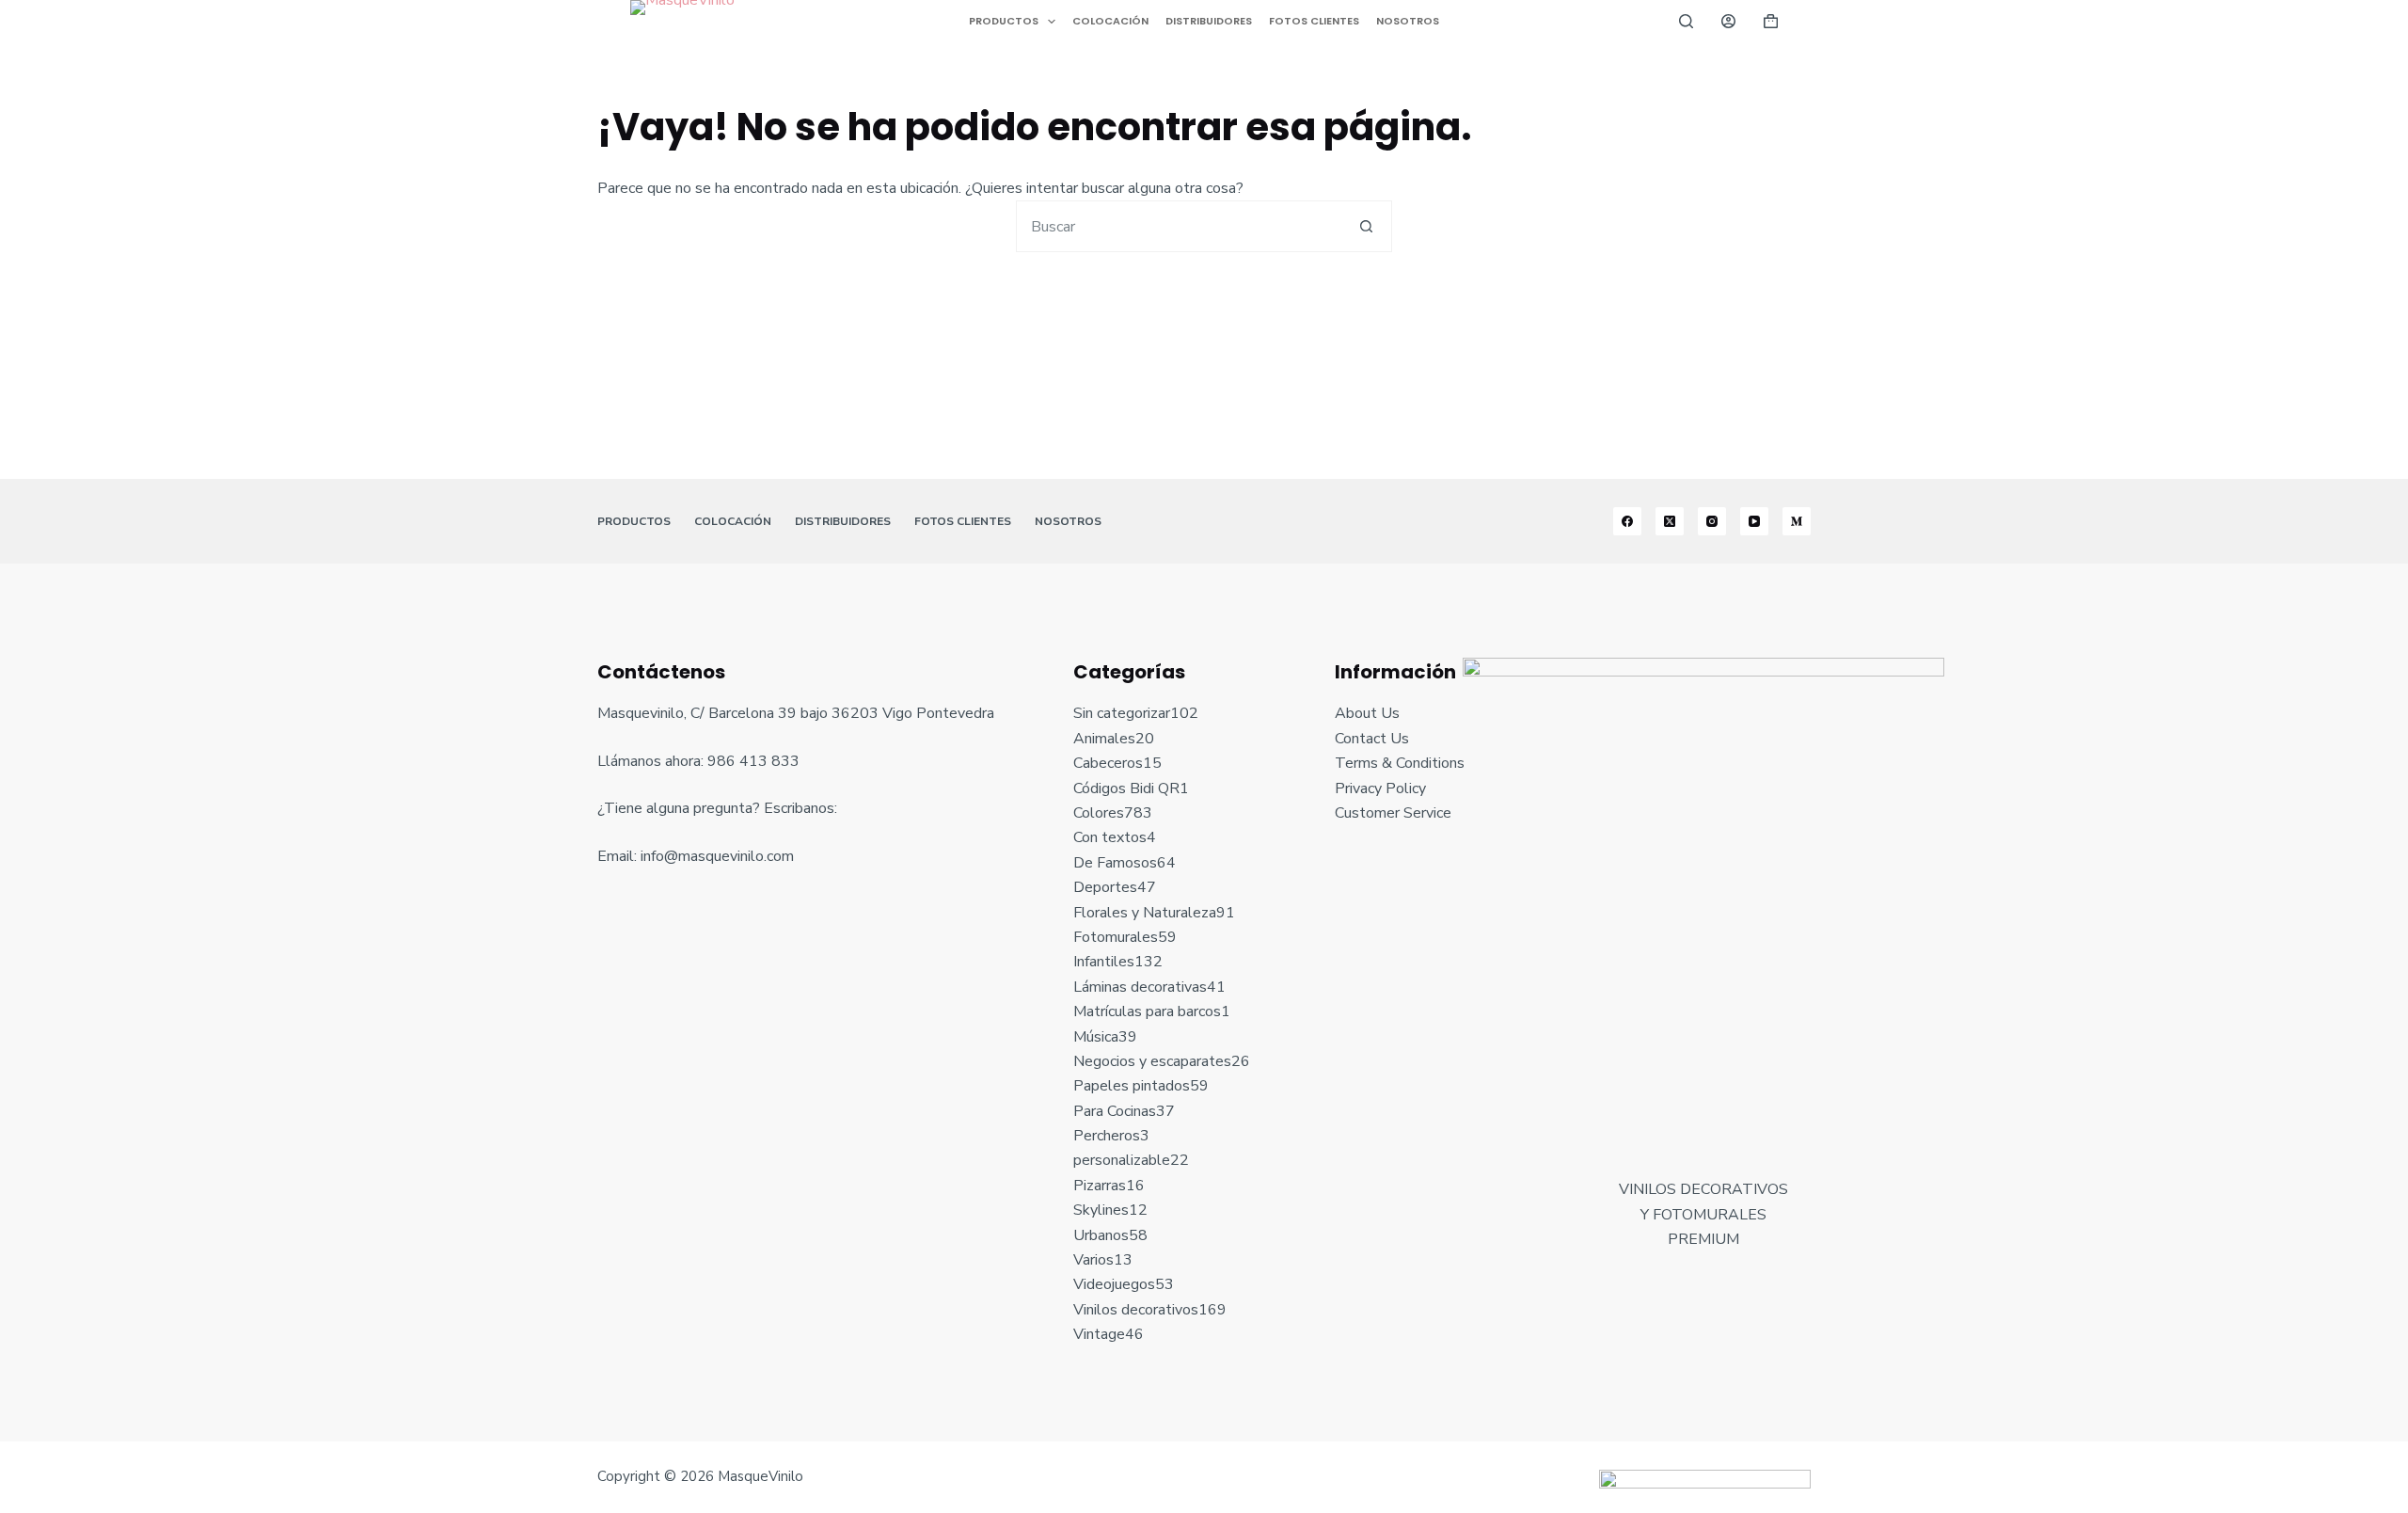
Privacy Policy (1380, 788)
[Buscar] (1686, 21)
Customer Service (1393, 813)
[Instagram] (1712, 521)
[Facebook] (1627, 521)
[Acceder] (1728, 21)
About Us (1367, 713)
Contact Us (1372, 739)
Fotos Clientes (1314, 21)
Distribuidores (1209, 21)
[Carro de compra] (1771, 21)
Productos (1004, 21)
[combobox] (1179, 226)
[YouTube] (1754, 521)
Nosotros (1408, 21)
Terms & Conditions (1400, 763)
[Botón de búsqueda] (1366, 226)
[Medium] (1797, 521)
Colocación (1110, 21)
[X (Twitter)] (1670, 521)
